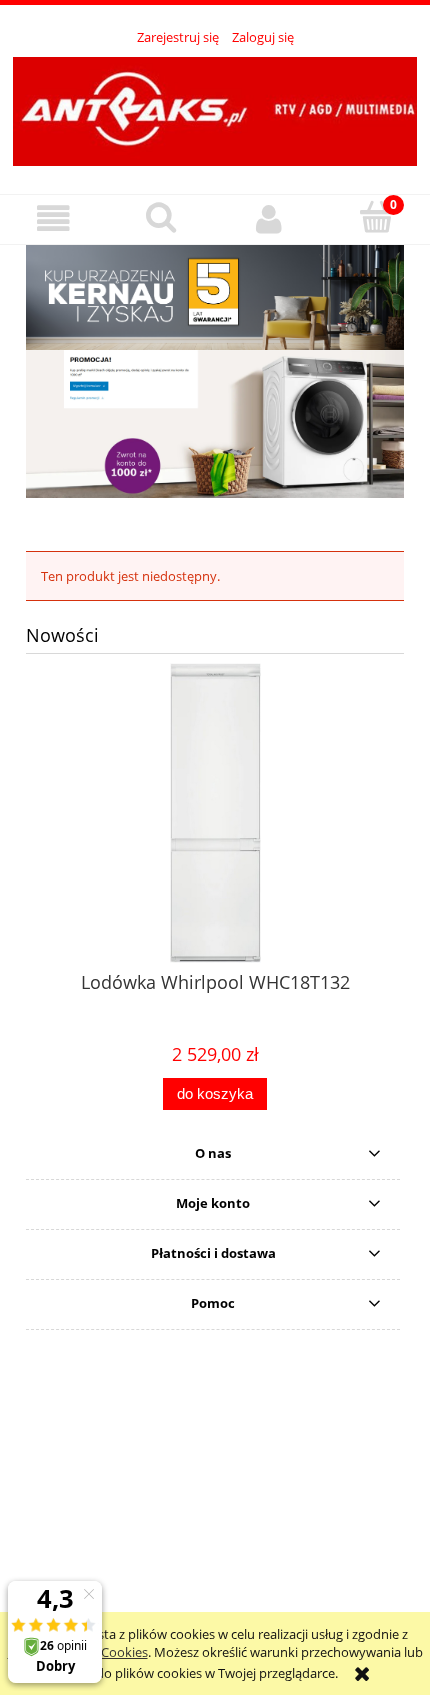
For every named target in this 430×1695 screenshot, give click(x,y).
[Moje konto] (269, 218)
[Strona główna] (215, 109)
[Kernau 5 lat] (215, 296)
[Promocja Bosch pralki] (215, 423)
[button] (54, 218)
